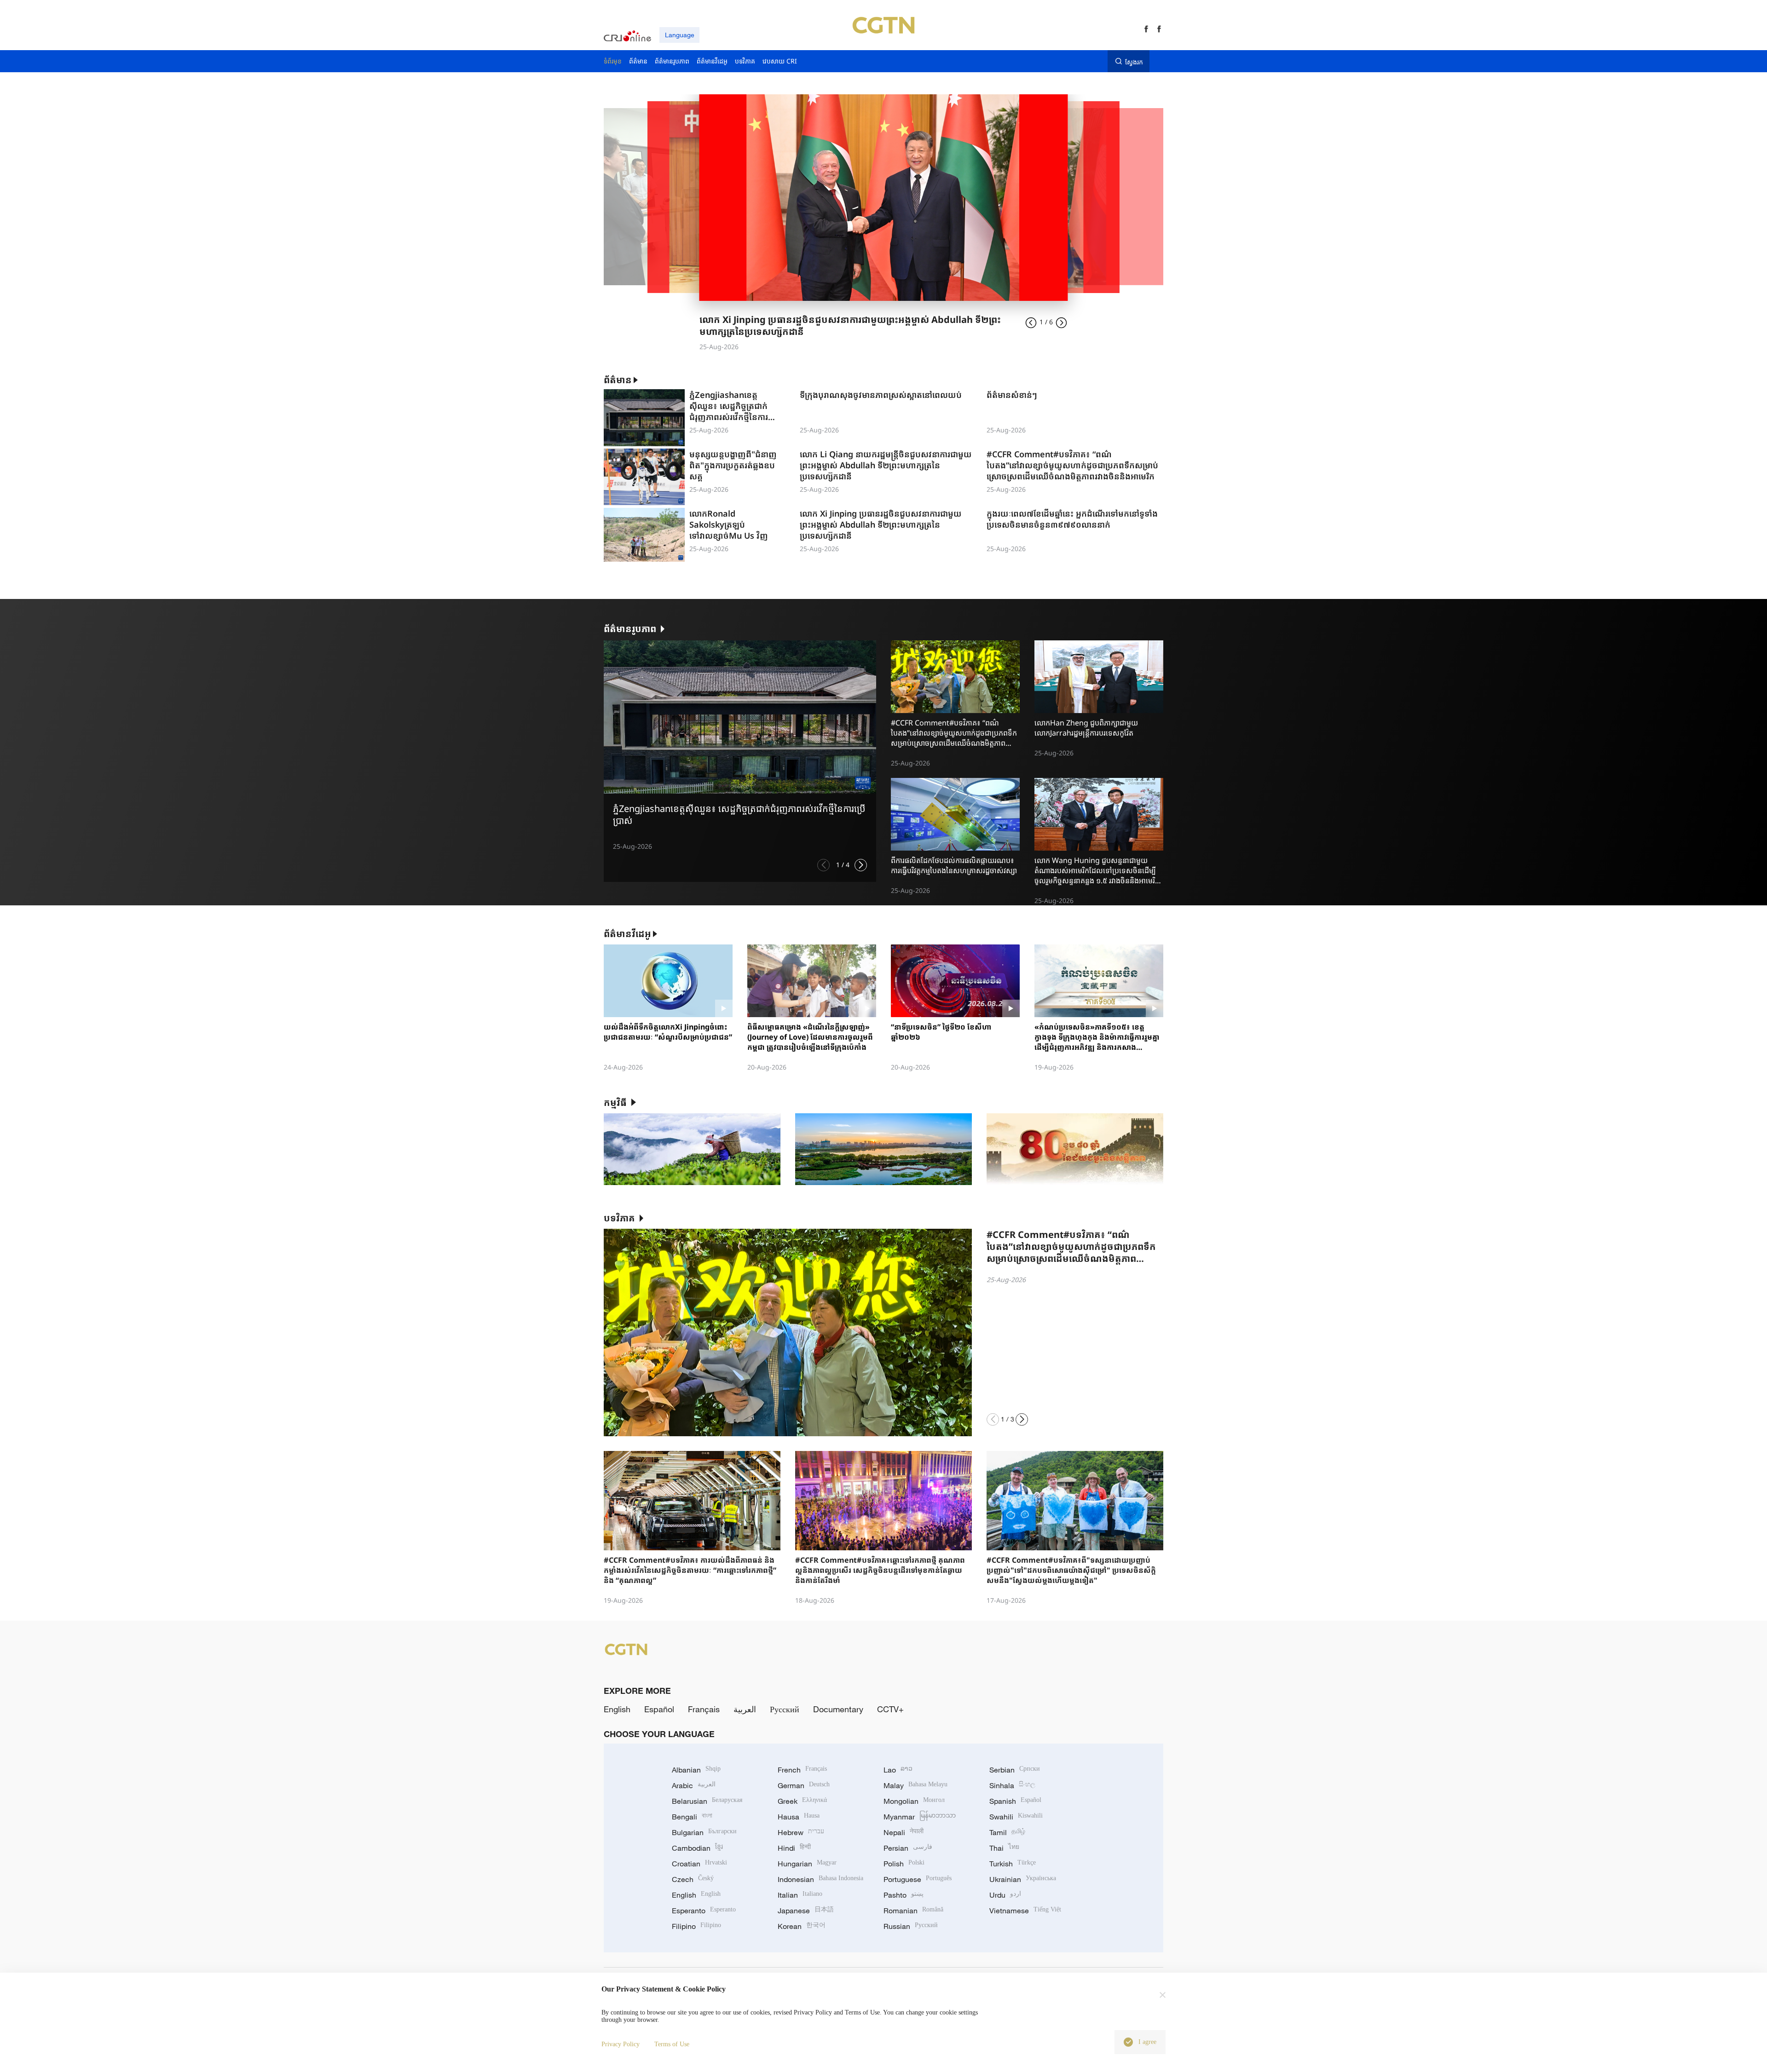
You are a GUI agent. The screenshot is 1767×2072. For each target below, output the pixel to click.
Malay (915, 1785)
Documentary (838, 1709)
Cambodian (697, 1848)
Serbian (1015, 1770)
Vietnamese (1025, 1911)
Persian (908, 1848)
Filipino (696, 1926)
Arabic (694, 1785)
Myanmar (920, 1817)
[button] (823, 865)
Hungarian (807, 1864)
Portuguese (918, 1879)
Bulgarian (704, 1832)
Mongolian (914, 1801)
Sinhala (1012, 1785)
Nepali (904, 1832)
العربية (745, 1709)
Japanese (806, 1911)
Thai (1004, 1848)
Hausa (799, 1817)
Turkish (1013, 1864)
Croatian (699, 1864)
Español (659, 1709)
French (802, 1770)
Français (704, 1709)
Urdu (1005, 1895)
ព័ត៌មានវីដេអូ (627, 934)
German (804, 1785)
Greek (802, 1801)
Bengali (692, 1817)
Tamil (1007, 1832)
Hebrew (801, 1832)
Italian (800, 1895)
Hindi (794, 1848)
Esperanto (704, 1911)
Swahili (1016, 1817)
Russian (911, 1926)
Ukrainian (1023, 1879)
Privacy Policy (621, 2044)
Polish (904, 1864)
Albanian (696, 1770)
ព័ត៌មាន (618, 380)
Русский (785, 1709)
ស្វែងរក (1134, 62)
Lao (898, 1770)
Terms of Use (672, 2044)
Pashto (904, 1895)
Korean (802, 1926)
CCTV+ (890, 1709)
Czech (693, 1879)
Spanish (1015, 1801)
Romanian (913, 1911)
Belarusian (707, 1801)
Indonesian (820, 1879)
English (617, 1709)
